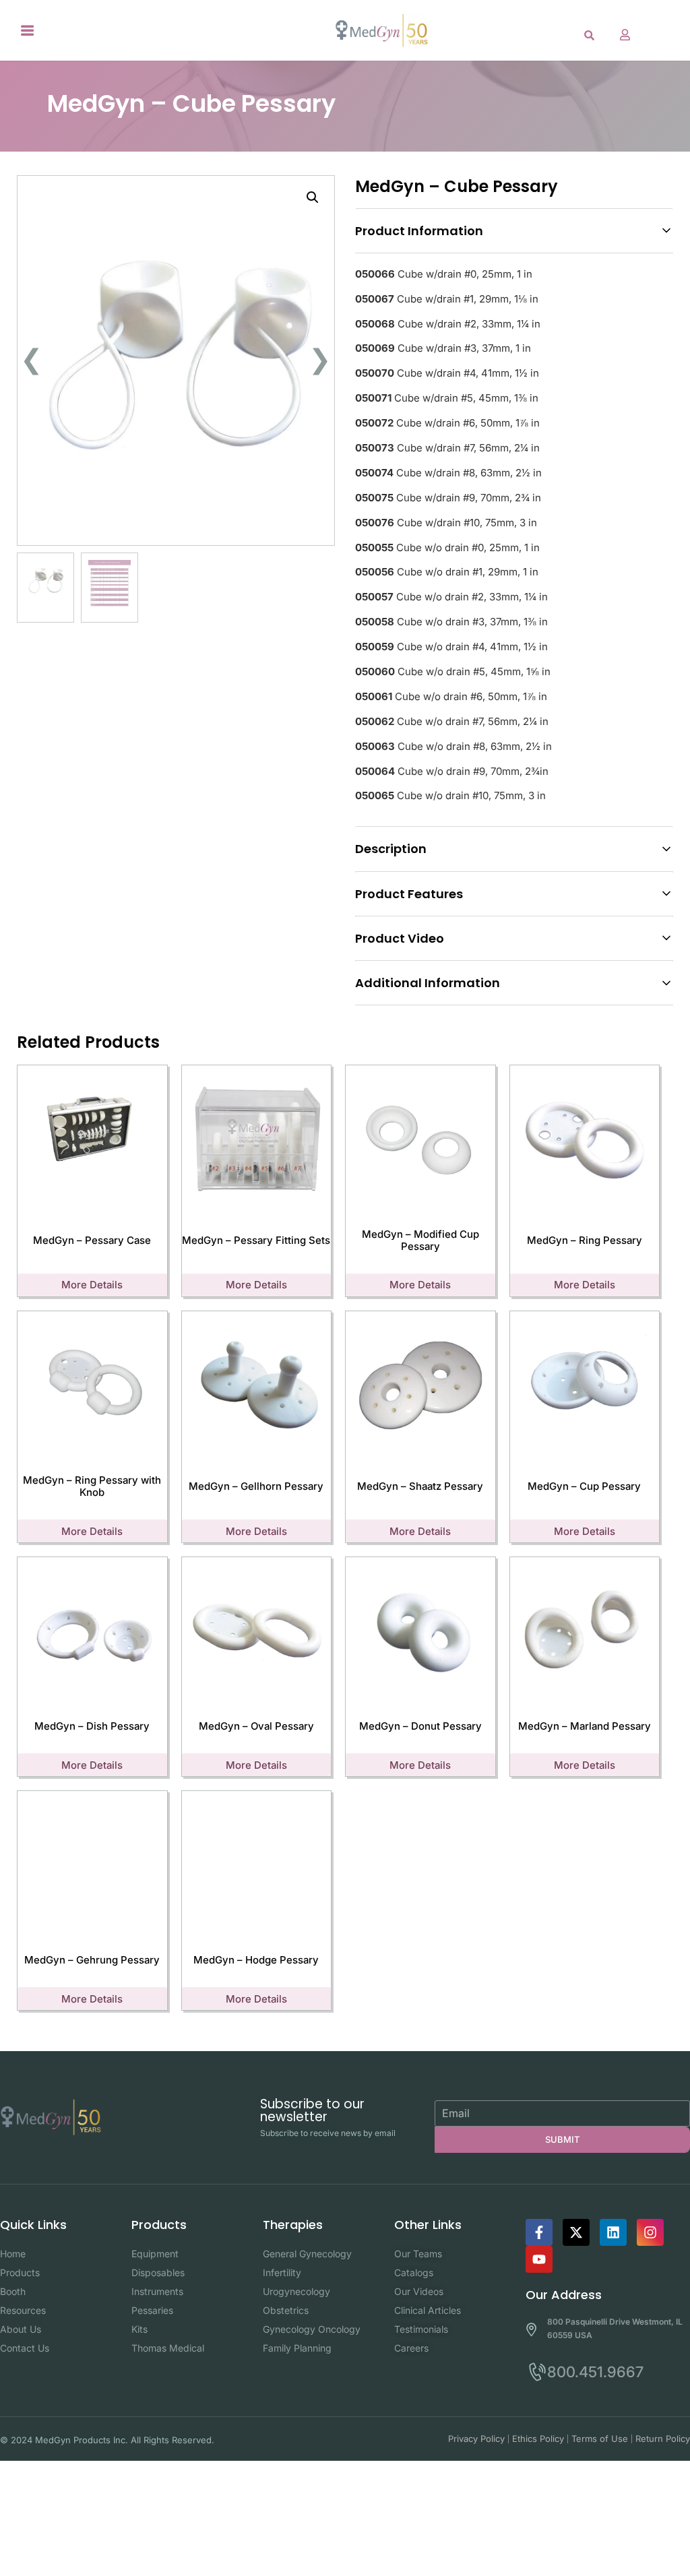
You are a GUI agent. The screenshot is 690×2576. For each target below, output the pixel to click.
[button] (28, 30)
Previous (27, 351)
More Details (92, 1285)
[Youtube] (539, 2259)
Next (325, 351)
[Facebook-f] (539, 2232)
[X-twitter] (576, 2232)
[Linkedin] (613, 2232)
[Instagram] (650, 2232)
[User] (625, 34)
